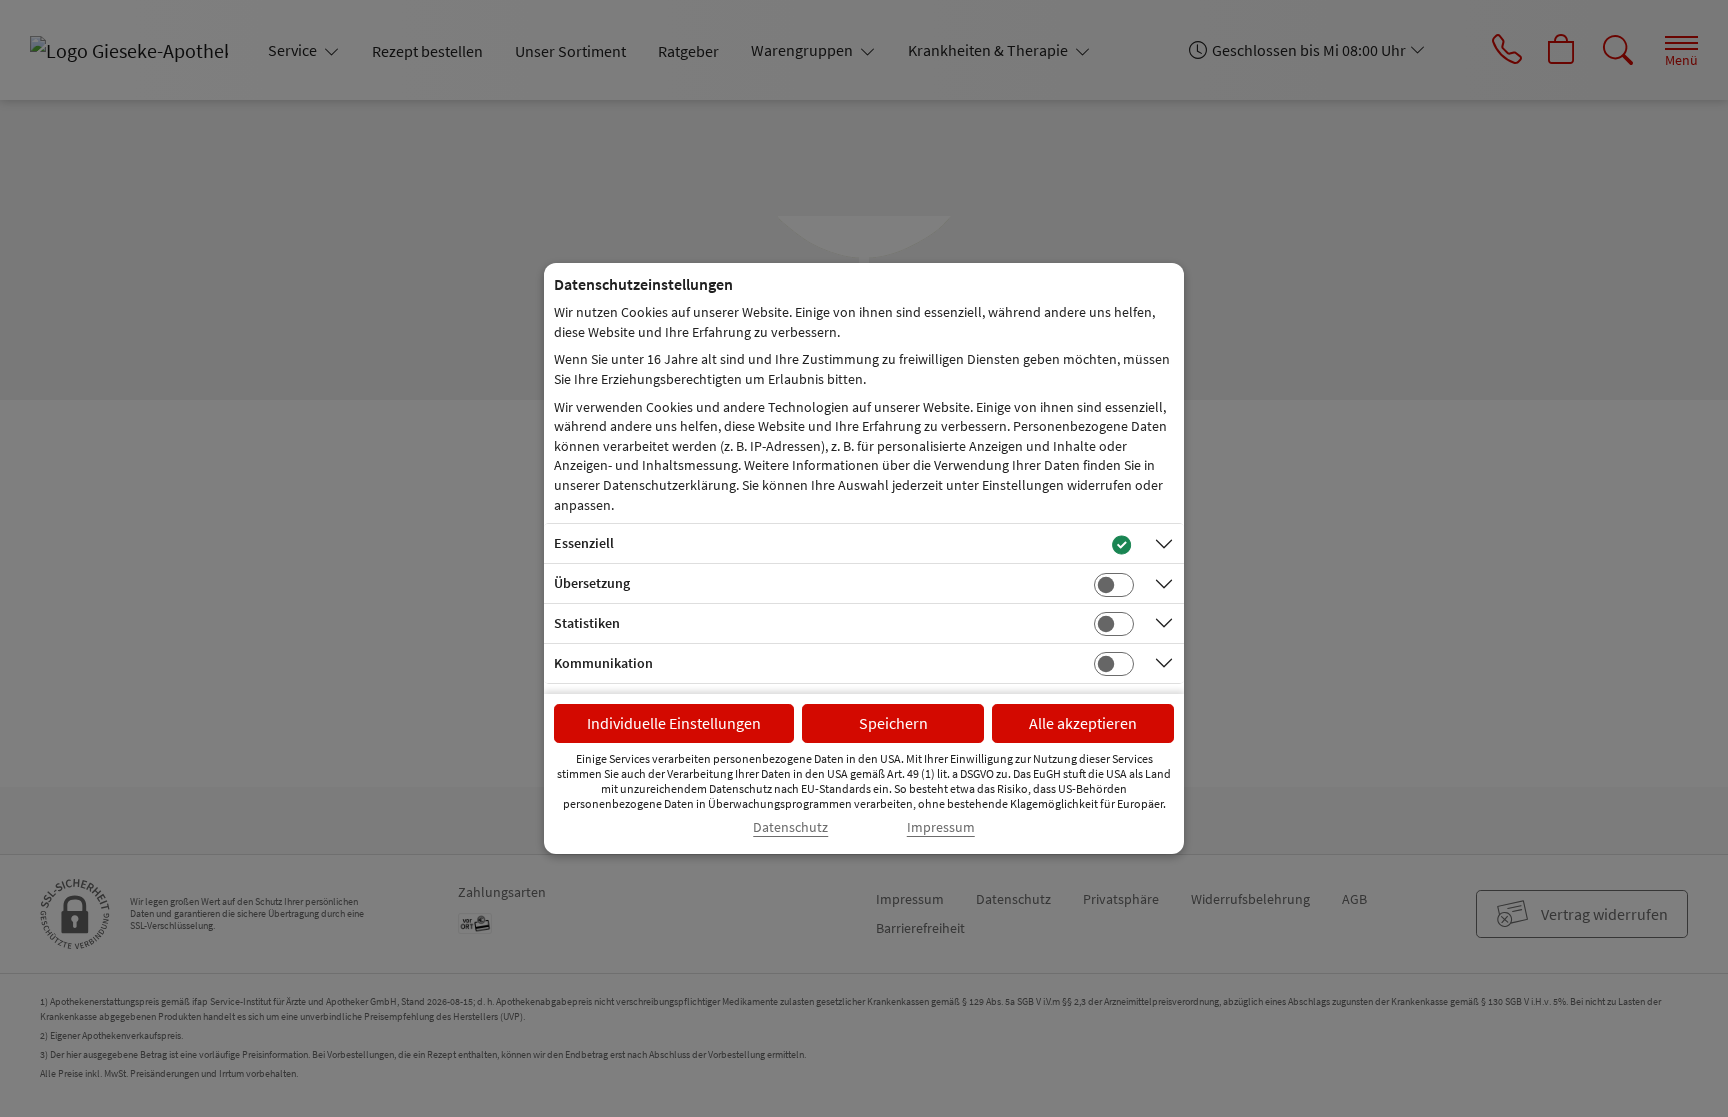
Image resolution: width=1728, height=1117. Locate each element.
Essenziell (584, 543)
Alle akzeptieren (1083, 723)
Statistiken (587, 623)
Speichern (893, 723)
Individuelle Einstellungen (674, 723)
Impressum (941, 827)
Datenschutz (790, 827)
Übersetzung (592, 583)
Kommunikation (603, 663)
